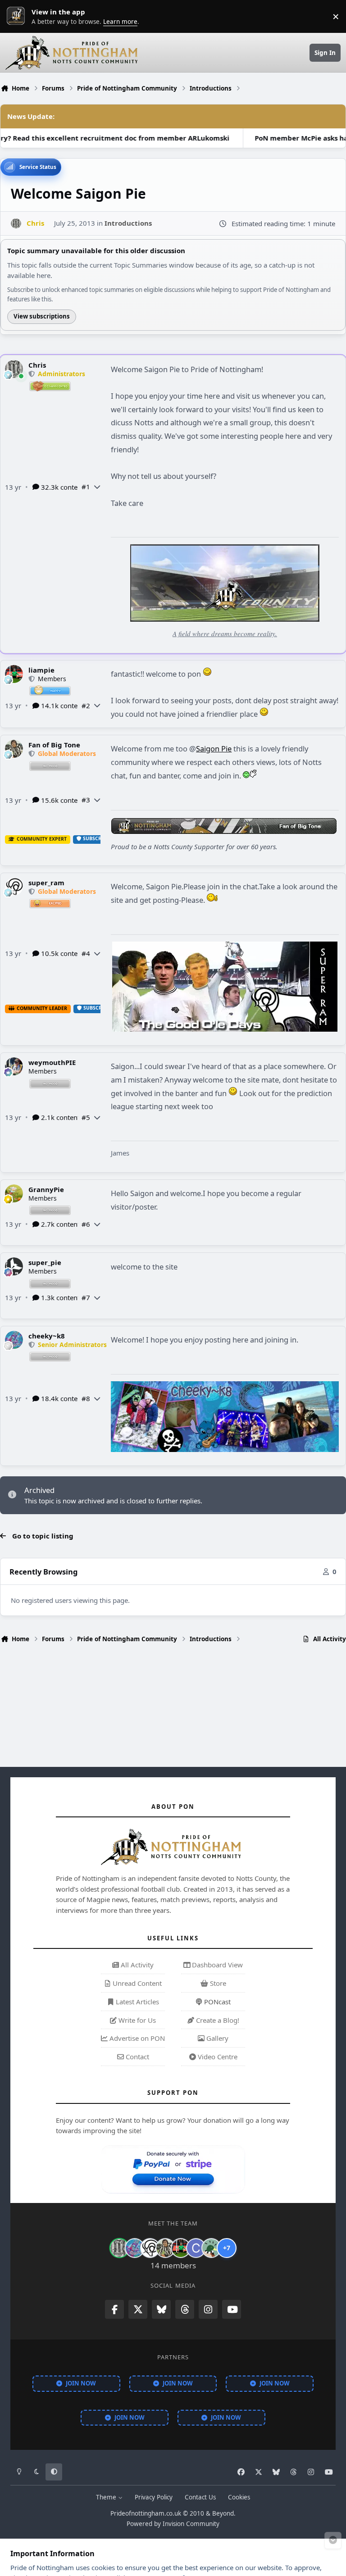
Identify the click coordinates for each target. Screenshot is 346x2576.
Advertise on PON (136, 2038)
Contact (137, 2057)
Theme (107, 2497)
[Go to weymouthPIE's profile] (14, 1066)
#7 (86, 1297)
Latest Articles (137, 2002)
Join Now (81, 2383)
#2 (86, 705)
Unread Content (136, 1983)
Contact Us (200, 2497)
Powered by (173, 2524)
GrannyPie (46, 1189)
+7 (227, 2248)
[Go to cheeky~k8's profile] (14, 1340)
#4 (86, 953)
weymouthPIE (52, 1062)
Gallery (216, 2038)
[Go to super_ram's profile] (14, 887)
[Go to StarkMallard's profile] (211, 2248)
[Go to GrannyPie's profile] (14, 1193)
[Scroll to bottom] (333, 2540)
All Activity (136, 1965)
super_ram (46, 883)
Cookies (239, 2497)
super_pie (45, 1262)
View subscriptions (42, 316)
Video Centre (217, 2057)
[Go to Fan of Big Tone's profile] (14, 749)
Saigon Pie (214, 749)
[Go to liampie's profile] (14, 674)
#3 (86, 800)
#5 (86, 1117)
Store (217, 1983)
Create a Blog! (217, 2020)
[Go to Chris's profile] (16, 224)
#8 (86, 1398)
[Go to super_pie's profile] (14, 1266)
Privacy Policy (154, 2497)
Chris (37, 365)
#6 (86, 1224)
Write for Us (136, 2020)
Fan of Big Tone (54, 745)
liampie (41, 670)
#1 (86, 487)
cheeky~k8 (47, 1336)
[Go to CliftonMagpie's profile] (196, 2248)
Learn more (18, 16)
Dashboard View (216, 1965)
